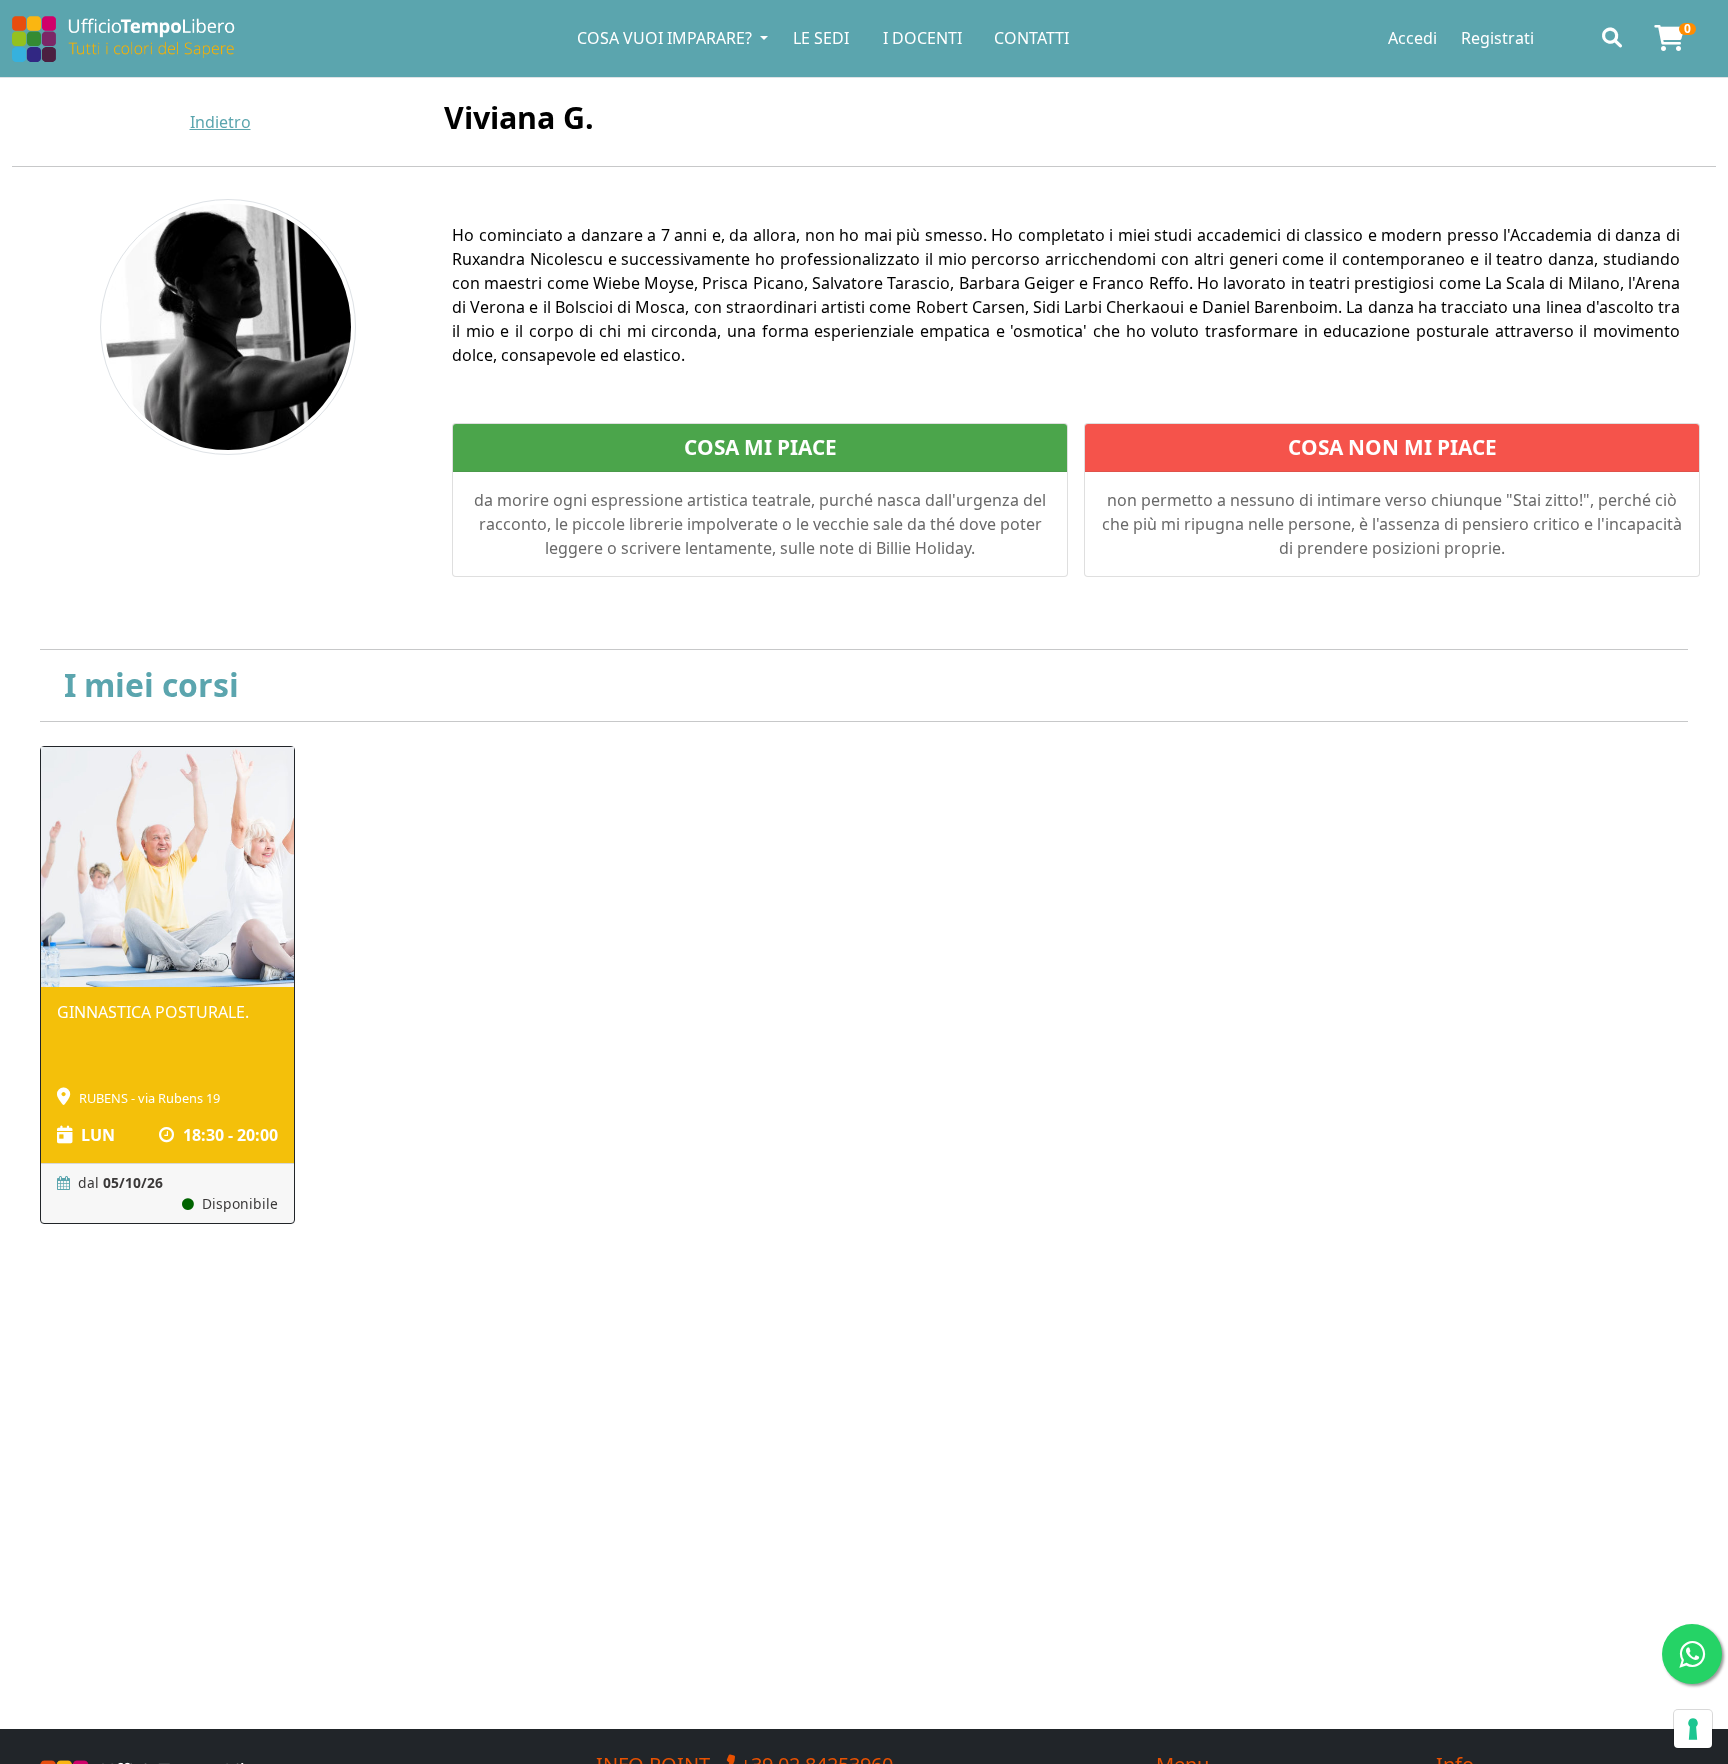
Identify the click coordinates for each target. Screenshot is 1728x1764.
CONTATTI (1031, 38)
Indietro (220, 122)
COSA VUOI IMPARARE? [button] (666, 38)
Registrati (1497, 38)
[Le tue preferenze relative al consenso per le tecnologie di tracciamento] (1693, 1729)
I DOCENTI (922, 38)
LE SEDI (821, 38)
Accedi (1412, 38)
